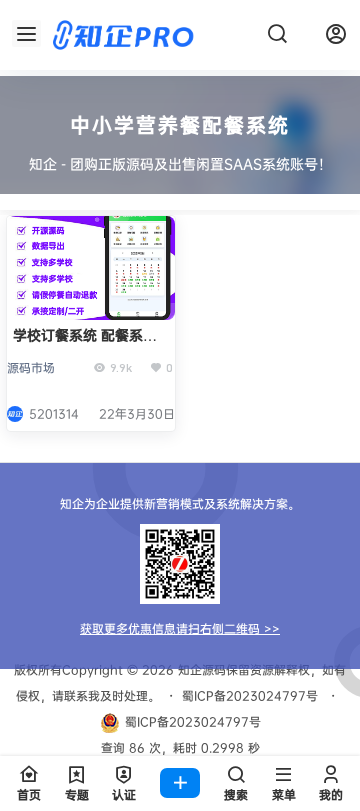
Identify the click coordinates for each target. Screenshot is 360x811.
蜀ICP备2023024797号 (250, 695)
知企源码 (200, 669)
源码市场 (31, 367)
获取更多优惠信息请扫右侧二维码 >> (180, 628)
